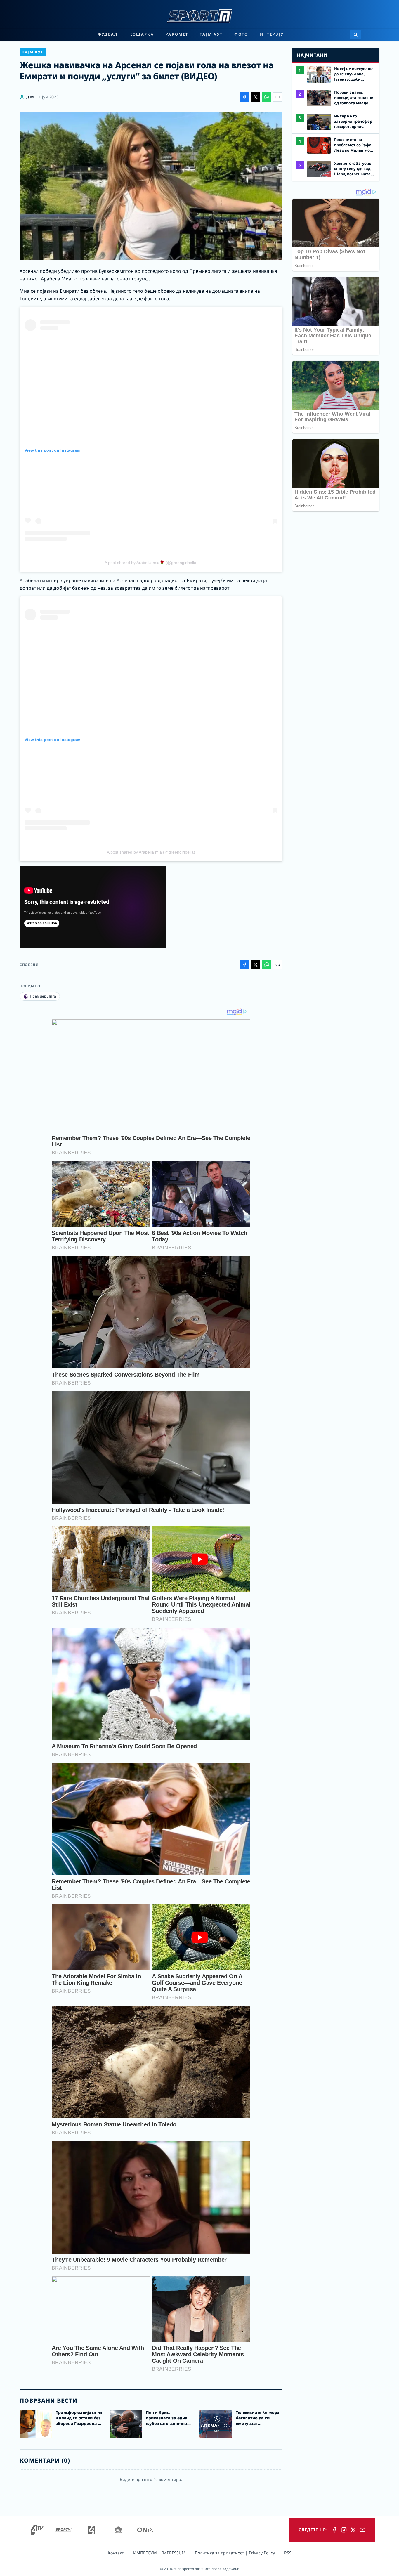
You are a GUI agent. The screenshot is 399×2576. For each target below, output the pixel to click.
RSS (288, 2553)
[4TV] (37, 2530)
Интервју (272, 34)
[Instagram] (344, 2530)
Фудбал (108, 34)
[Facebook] (334, 2530)
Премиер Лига (43, 996)
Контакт (116, 2553)
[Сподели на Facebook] (244, 97)
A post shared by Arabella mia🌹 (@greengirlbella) (151, 563)
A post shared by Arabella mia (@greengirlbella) (151, 852)
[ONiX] (145, 2530)
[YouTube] (362, 2530)
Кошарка (142, 34)
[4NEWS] (91, 2530)
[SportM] (63, 2530)
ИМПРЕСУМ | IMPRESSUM (159, 2553)
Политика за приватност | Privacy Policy (235, 2553)
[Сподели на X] (256, 97)
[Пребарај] (355, 34)
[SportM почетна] (199, 16)
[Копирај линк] (278, 97)
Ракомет (177, 34)
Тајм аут (211, 34)
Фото (241, 34)
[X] (353, 2530)
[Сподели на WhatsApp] (267, 97)
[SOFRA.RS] (118, 2530)
